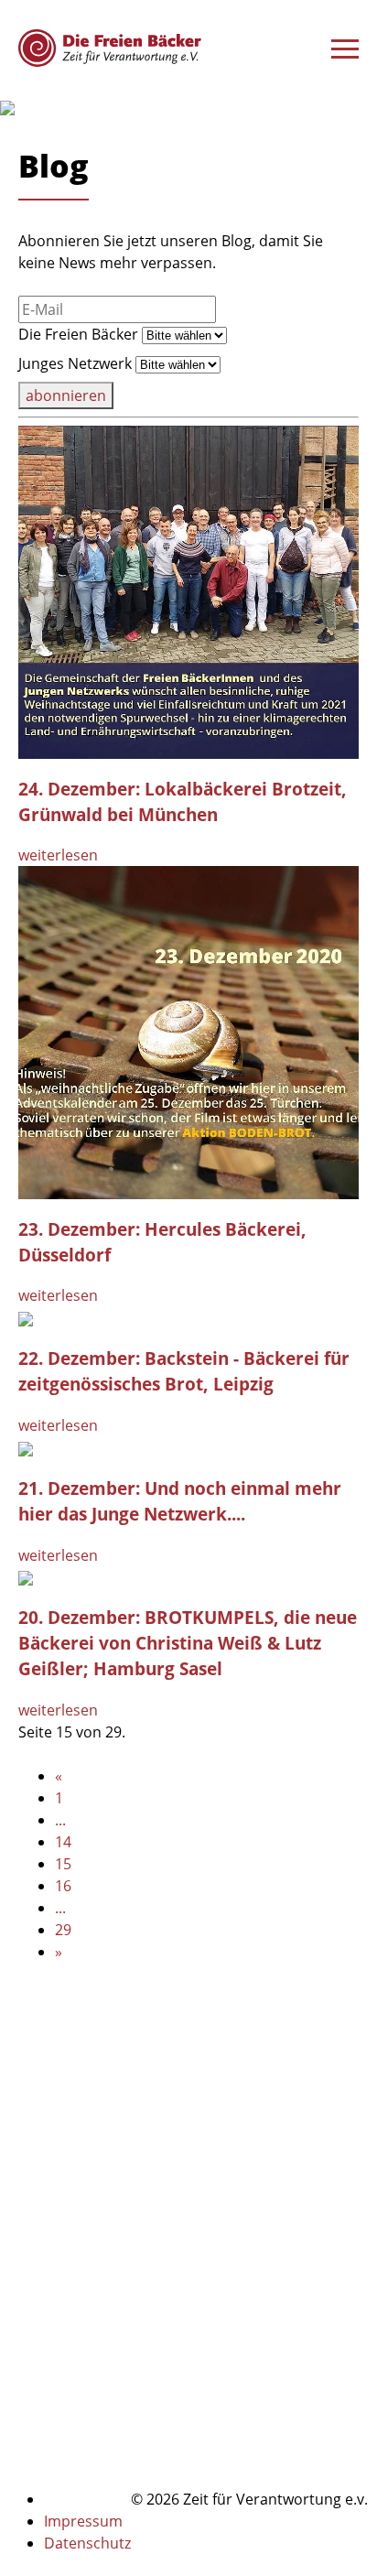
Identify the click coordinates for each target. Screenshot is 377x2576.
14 (63, 1842)
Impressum (83, 2521)
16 (63, 1886)
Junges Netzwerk (75, 363)
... (60, 1820)
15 (63, 1864)
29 (63, 1930)
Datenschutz (87, 2543)
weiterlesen (58, 855)
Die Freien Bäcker (78, 334)
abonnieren (66, 395)
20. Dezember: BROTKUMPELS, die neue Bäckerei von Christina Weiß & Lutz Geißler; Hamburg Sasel (188, 1643)
